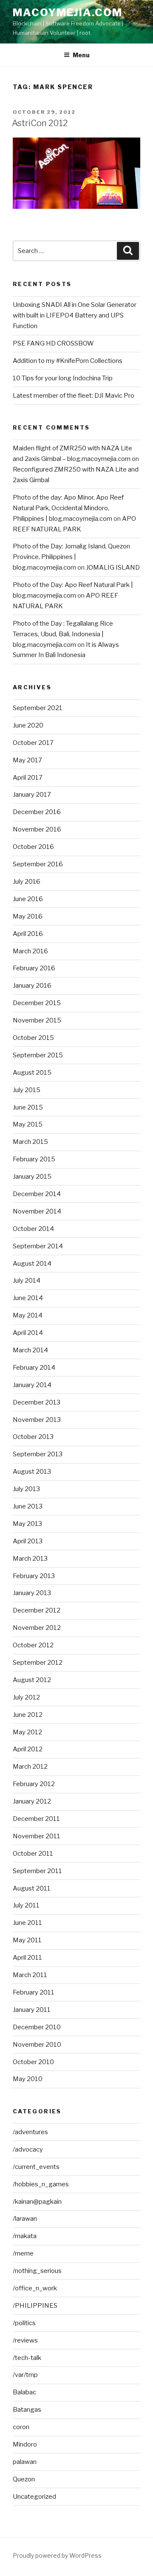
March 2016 (30, 951)
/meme (23, 2253)
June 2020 (28, 725)
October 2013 (33, 1437)
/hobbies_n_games (41, 2184)
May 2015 (28, 1124)
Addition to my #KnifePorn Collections (68, 361)
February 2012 (34, 1784)
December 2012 (37, 1610)
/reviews (25, 2340)
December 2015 (37, 1003)
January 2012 (32, 1801)
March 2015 (30, 1142)
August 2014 (32, 1264)
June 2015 (28, 1107)
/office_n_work (35, 2288)
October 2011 (33, 1854)
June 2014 (28, 1298)
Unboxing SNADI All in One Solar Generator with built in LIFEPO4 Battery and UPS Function (75, 315)
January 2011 (32, 2010)
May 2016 (28, 916)
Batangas (27, 2410)
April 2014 (28, 1333)
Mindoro (25, 2444)
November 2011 (37, 1836)
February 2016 (34, 968)
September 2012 (38, 1663)
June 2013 (28, 1506)
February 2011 (34, 1992)
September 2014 (38, 1246)
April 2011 (27, 1958)
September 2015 (38, 1055)
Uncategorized (34, 2497)
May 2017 (27, 760)
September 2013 (38, 1454)
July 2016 (27, 882)
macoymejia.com (68, 13)
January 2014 (32, 1385)
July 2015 (27, 1090)
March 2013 (30, 1559)
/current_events (36, 2167)
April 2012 (28, 1749)
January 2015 (32, 1177)
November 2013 (37, 1420)
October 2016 (33, 847)
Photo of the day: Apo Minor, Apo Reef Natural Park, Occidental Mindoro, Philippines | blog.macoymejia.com (68, 508)
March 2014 (30, 1350)
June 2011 (27, 1923)
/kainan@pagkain (37, 2202)
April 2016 (28, 934)
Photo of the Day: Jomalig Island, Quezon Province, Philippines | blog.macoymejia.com (71, 557)
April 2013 (28, 1541)
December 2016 (37, 812)
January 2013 (32, 1593)
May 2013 (27, 1524)
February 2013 (34, 1576)
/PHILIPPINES (35, 2306)
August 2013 (32, 1472)
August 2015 (32, 1073)
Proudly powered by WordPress (57, 2555)
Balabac (24, 2392)
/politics (24, 2323)
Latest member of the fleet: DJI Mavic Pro (74, 396)
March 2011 (30, 1975)
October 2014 (33, 1229)
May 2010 (28, 2079)
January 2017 (32, 795)
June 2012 (28, 1715)
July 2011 (26, 1905)
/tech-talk (27, 2358)
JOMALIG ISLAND (113, 567)
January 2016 (32, 986)
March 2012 (30, 1767)
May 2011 (27, 1940)
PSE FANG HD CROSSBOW (53, 343)
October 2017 (33, 743)
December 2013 (37, 1402)
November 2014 (37, 1211)
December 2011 (36, 1819)
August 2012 (32, 1680)
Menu (81, 55)
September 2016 (38, 864)
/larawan (25, 2219)
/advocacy (28, 2149)
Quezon (24, 2479)
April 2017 (28, 778)
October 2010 (33, 2062)
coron (21, 2427)
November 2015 (37, 1020)
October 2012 (33, 1645)
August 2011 (32, 1888)
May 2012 (27, 1732)
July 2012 (26, 1697)
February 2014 (34, 1368)
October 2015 (33, 1038)
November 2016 (37, 829)
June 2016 (28, 899)
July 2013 (26, 1489)
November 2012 (37, 1628)
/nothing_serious (37, 2271)
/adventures (30, 2132)
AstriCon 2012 (40, 123)
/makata (25, 2236)
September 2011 (37, 1871)
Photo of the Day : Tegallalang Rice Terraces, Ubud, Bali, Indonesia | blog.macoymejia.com (63, 634)
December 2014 (37, 1194)
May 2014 (28, 1315)
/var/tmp (25, 2375)
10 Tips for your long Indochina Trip (63, 378)
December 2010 (37, 2027)
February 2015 (34, 1159)
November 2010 (37, 2045)
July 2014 (27, 1281)
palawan (25, 2462)
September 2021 (38, 708)
